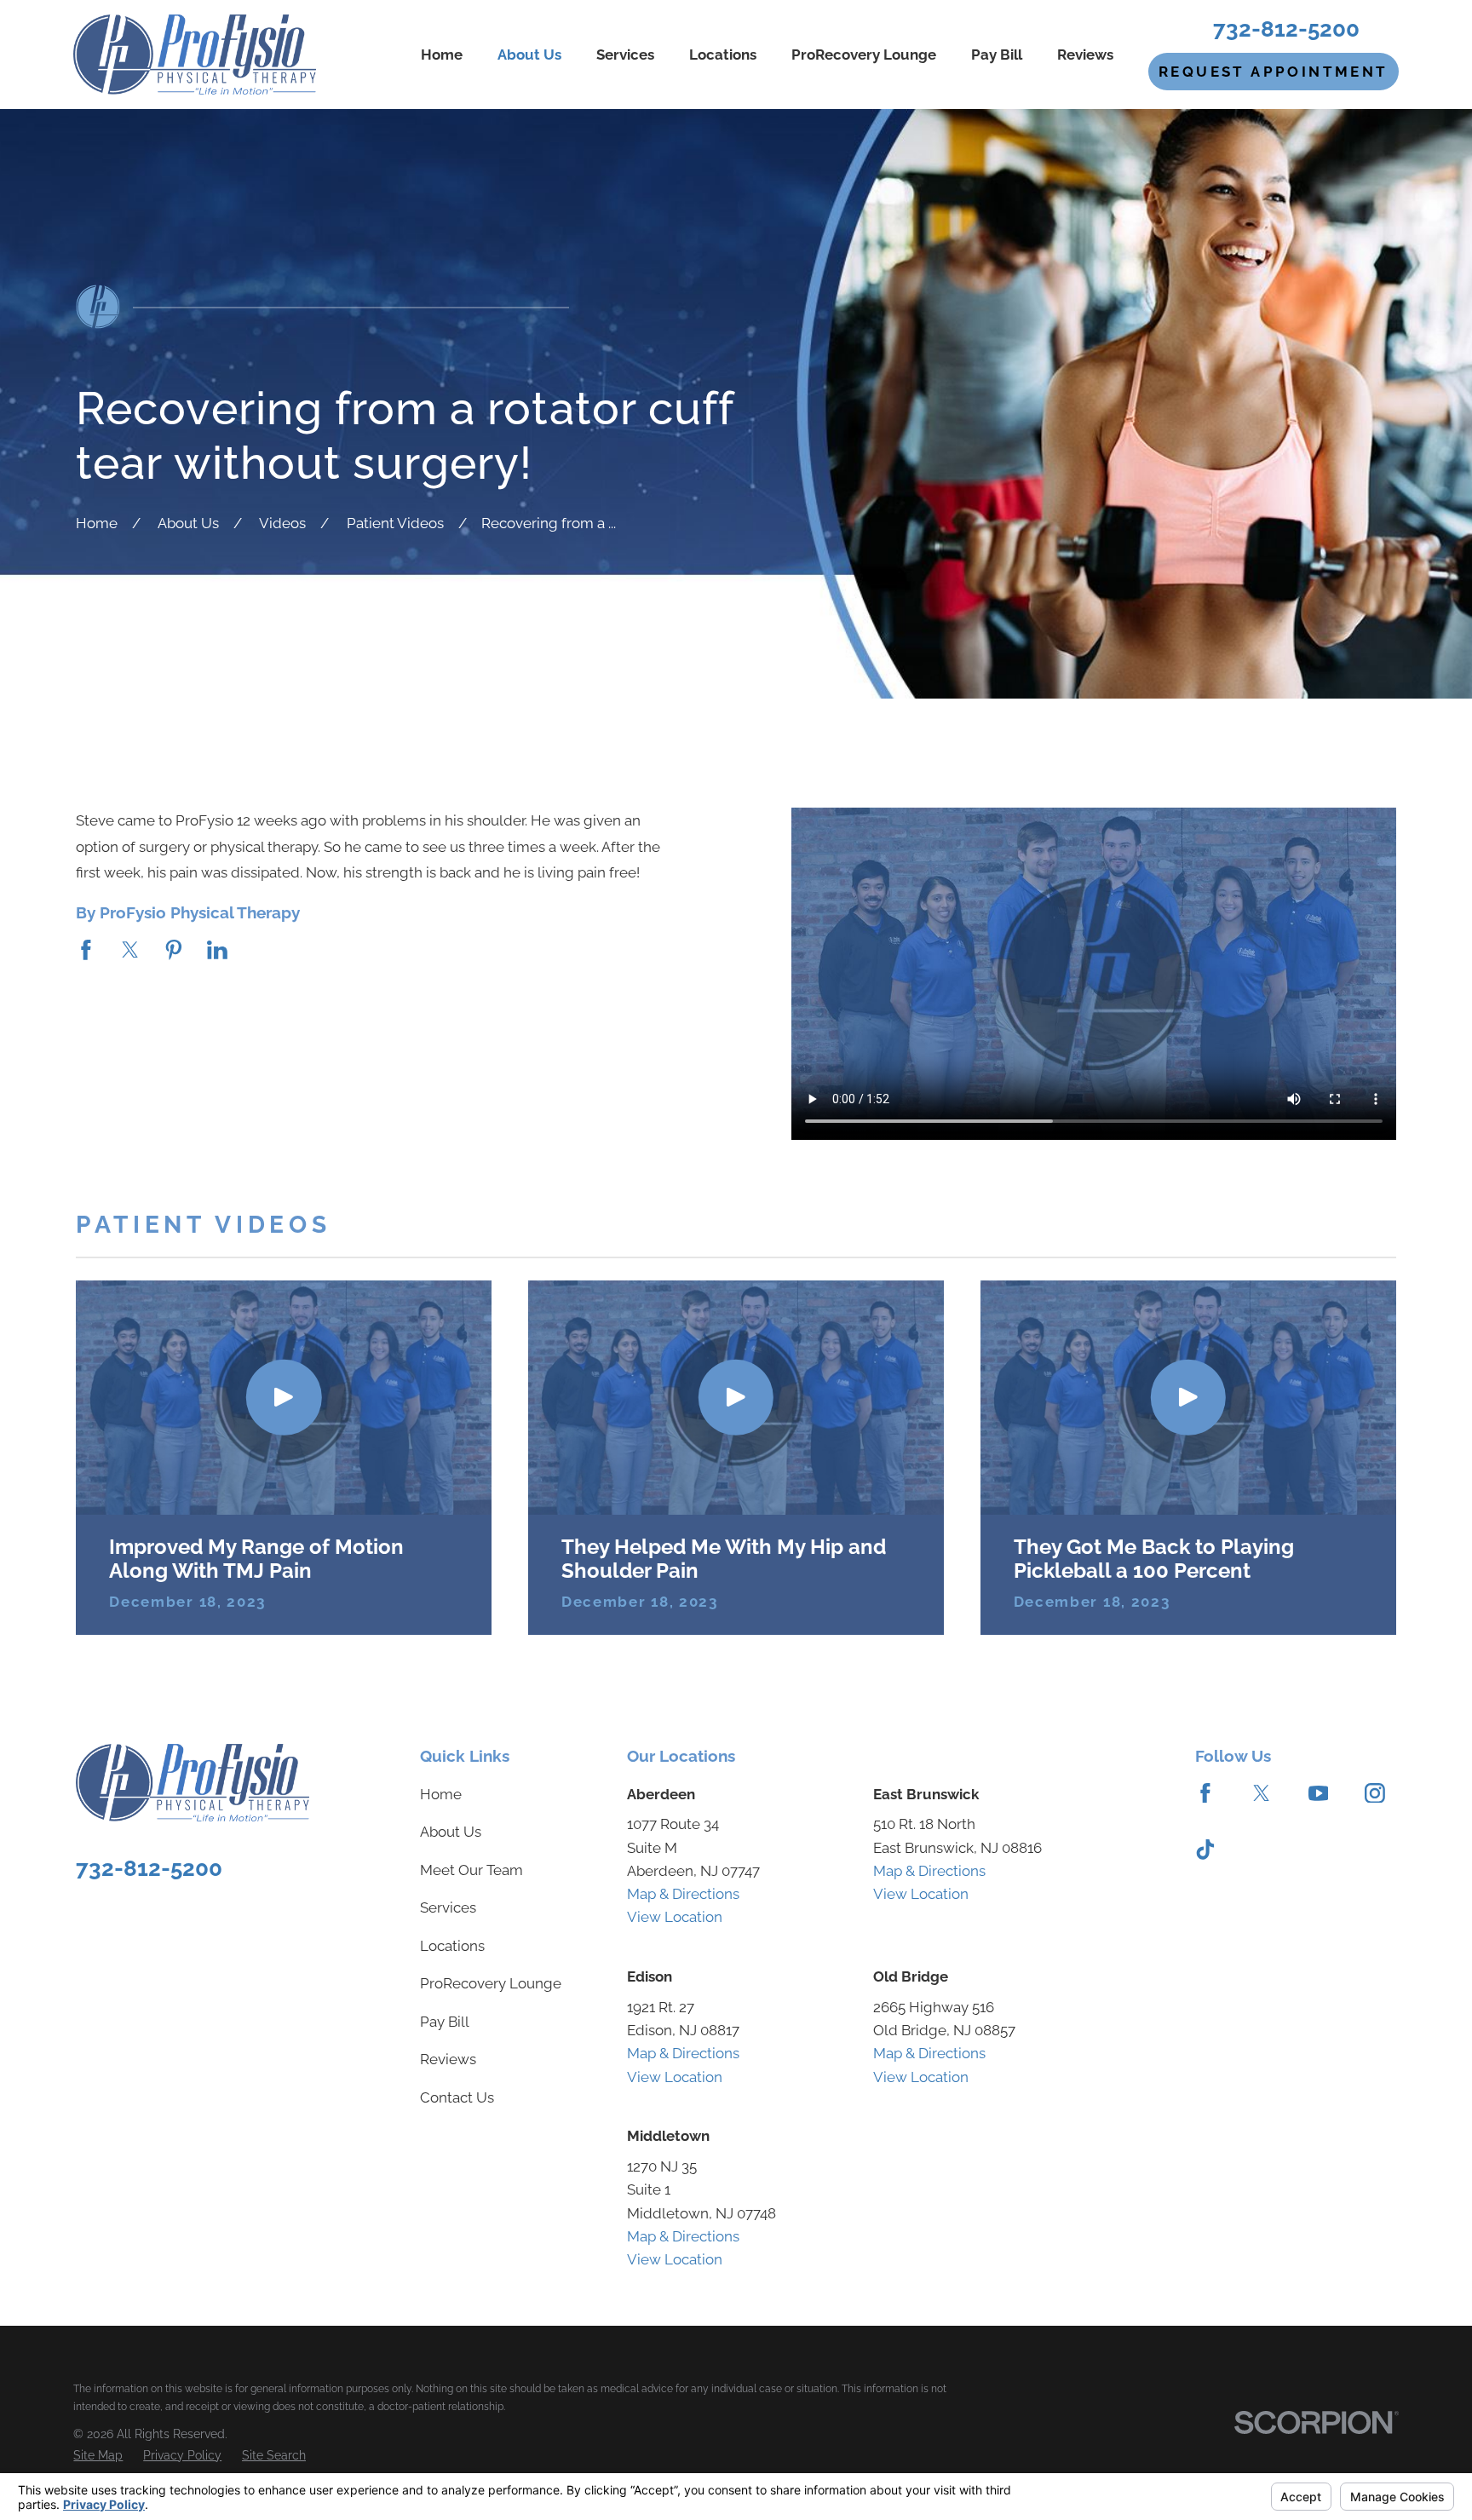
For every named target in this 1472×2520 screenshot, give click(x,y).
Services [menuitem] (625, 55)
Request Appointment (1274, 72)
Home (441, 1794)
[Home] (194, 55)
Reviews (448, 2059)
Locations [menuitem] (723, 55)
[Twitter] (1262, 1793)
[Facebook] (1205, 1793)
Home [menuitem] (442, 55)
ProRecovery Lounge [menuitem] (864, 55)
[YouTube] (1319, 1793)
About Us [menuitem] (529, 55)
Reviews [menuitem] (1085, 55)
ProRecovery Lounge (491, 1983)
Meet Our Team (471, 1870)
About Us (451, 1832)
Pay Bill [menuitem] (997, 55)
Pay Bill (445, 2022)
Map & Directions (683, 1894)
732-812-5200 (1286, 29)
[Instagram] (1375, 1793)
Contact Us (457, 2097)
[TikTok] (1205, 1850)
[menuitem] (98, 2456)
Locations (452, 1946)
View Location (675, 1917)
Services (448, 1907)
